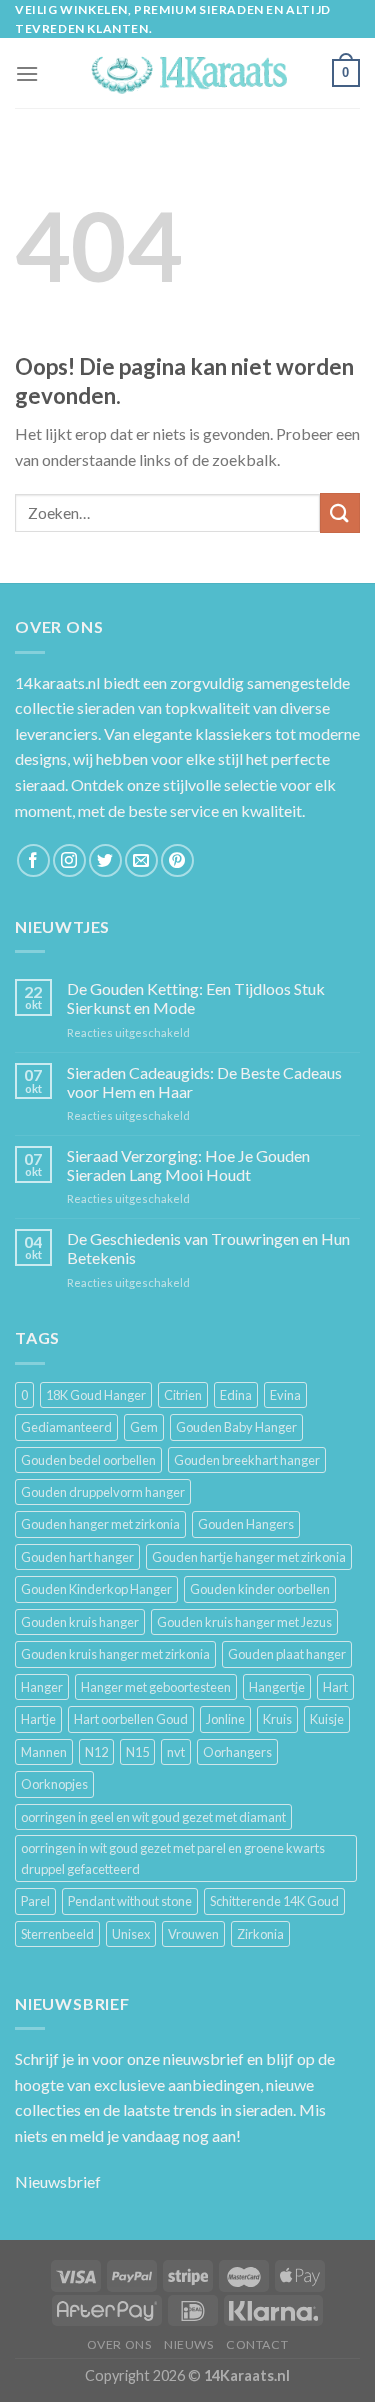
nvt (176, 1752)
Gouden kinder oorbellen (260, 1589)
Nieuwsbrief (58, 2181)
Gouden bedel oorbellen (88, 1460)
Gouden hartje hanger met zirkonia (249, 1557)
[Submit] (340, 512)
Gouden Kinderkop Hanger (96, 1589)
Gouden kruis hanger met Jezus (244, 1622)
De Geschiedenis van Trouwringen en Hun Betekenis (208, 1248)
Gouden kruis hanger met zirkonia (115, 1654)
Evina (285, 1395)
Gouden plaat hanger (287, 1654)
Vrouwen (193, 1934)
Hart (335, 1687)
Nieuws (189, 2344)
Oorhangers (237, 1752)
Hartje (38, 1719)
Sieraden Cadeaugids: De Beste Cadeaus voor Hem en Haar (204, 1082)
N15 (137, 1752)
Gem (144, 1427)
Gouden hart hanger (77, 1557)
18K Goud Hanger (96, 1395)
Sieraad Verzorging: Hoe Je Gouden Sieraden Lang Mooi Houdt (188, 1165)
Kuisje (327, 1719)
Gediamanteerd (66, 1427)
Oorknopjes (54, 1784)
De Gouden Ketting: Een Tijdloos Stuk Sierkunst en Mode (196, 998)
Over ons (119, 2344)
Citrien (183, 1395)
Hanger (42, 1687)
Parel (35, 1901)
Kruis (277, 1719)
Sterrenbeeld (57, 1934)
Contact (257, 2344)
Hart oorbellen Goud (131, 1719)
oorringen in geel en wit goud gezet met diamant (153, 1817)
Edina (236, 1395)
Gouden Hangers (246, 1524)
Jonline (225, 1719)
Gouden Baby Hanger (236, 1427)
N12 (96, 1752)
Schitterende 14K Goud (274, 1901)
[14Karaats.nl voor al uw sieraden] (188, 73)
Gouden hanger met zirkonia (100, 1524)
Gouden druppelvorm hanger (103, 1492)
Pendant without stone (130, 1901)
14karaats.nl (57, 682)
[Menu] (27, 73)
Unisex (131, 1934)
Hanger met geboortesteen (156, 1687)
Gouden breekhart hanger (247, 1460)
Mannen (44, 1752)
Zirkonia (260, 1934)
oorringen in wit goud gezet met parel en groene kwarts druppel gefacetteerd (173, 1858)
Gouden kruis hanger (80, 1622)
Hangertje (277, 1687)
